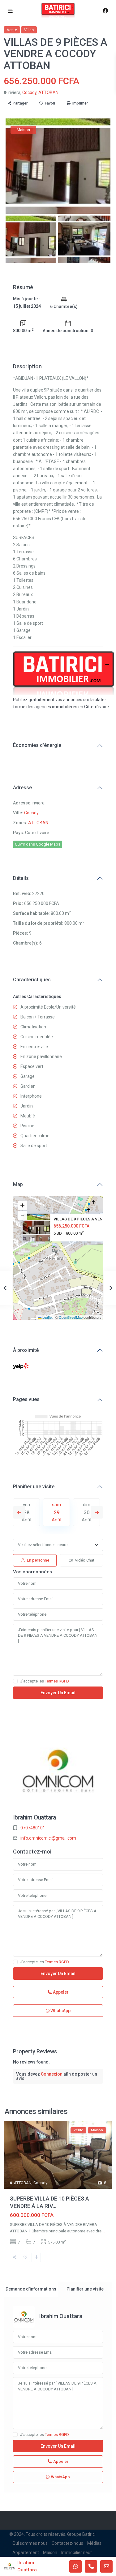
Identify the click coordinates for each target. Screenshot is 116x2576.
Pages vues (26, 1399)
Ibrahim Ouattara (34, 1817)
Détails (21, 878)
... (104, 2231)
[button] (59, 1250)
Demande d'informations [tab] (31, 2289)
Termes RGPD (57, 1681)
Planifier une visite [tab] (85, 2289)
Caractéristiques (32, 980)
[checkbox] (15, 1681)
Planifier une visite (34, 1487)
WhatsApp (60, 2011)
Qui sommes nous (30, 2543)
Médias (94, 2543)
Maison (50, 2552)
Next (97, 1512)
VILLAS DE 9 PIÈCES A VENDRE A (84, 1219)
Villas (29, 30)
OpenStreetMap (71, 1317)
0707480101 (33, 1828)
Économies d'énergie (37, 745)
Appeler (60, 1992)
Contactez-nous (67, 2543)
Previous (19, 1512)
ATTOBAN (48, 92)
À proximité (26, 1350)
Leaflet (47, 1317)
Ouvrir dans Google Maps (38, 844)
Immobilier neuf (77, 2552)
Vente (12, 30)
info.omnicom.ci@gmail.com (48, 1838)
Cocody (29, 92)
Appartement (26, 2552)
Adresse (22, 788)
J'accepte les (45, 1681)
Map (18, 1184)
